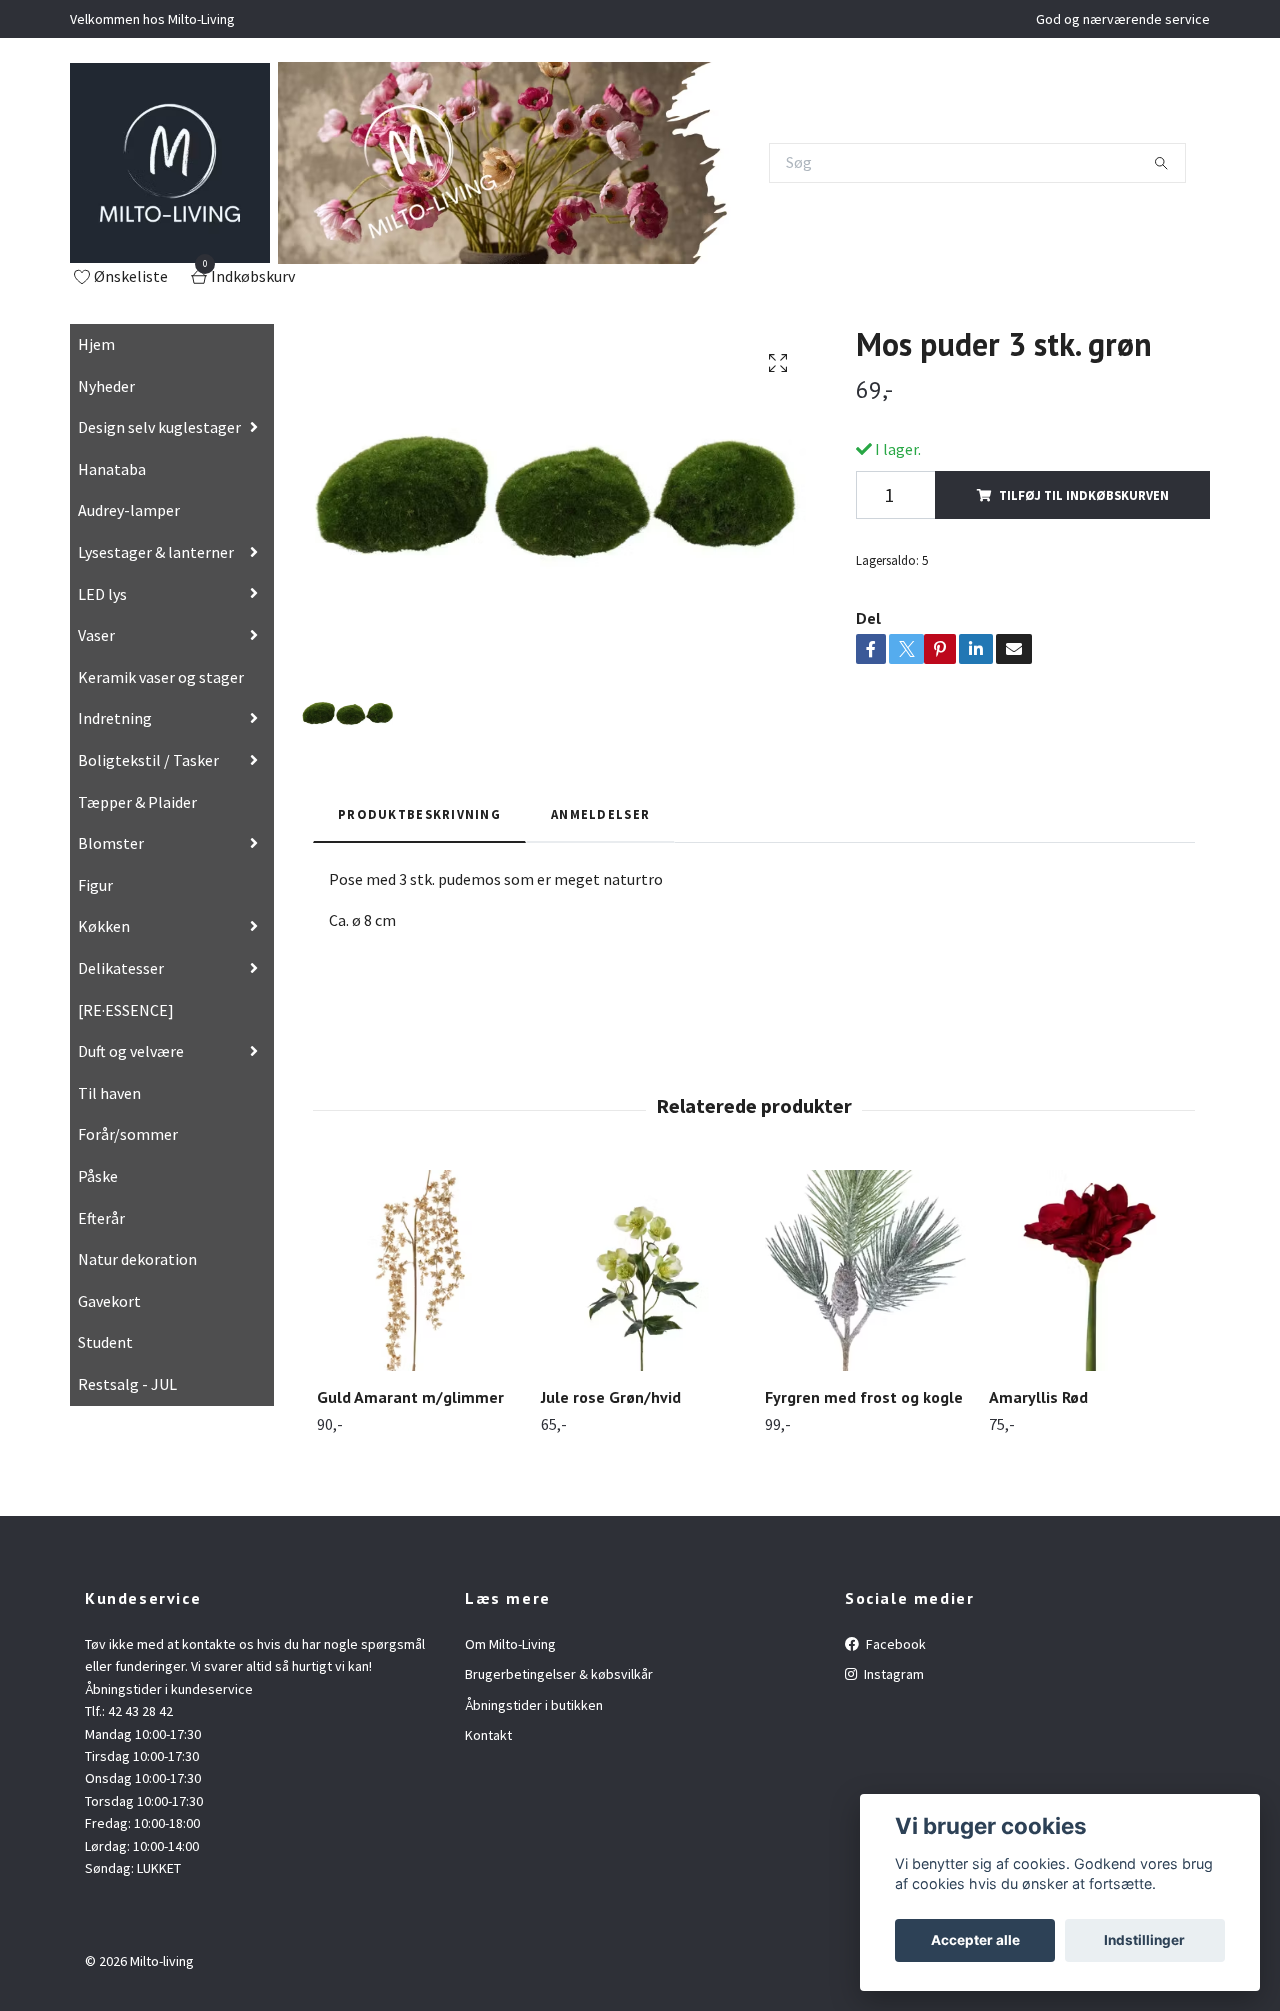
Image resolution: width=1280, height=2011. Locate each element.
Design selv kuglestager (159, 427)
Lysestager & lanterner (156, 552)
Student (105, 1342)
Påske (98, 1176)
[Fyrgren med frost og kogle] (865, 1270)
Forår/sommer (128, 1134)
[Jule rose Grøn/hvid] (641, 1270)
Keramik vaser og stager (161, 677)
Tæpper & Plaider (137, 802)
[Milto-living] (170, 163)
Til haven (109, 1093)
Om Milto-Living (510, 1644)
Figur (95, 885)
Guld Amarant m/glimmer (410, 1397)
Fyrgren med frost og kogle (864, 1397)
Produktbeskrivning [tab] (419, 814)
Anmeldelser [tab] (600, 814)
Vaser (96, 635)
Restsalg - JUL (127, 1384)
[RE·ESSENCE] (126, 1010)
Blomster (111, 843)
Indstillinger (1144, 1940)
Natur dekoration (137, 1259)
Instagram (892, 1674)
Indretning (115, 718)
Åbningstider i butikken (534, 1705)
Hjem (96, 344)
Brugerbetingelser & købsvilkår (559, 1674)
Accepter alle (975, 1940)
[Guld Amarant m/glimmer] (417, 1270)
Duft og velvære (131, 1051)
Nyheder (106, 386)
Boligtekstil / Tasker (148, 760)
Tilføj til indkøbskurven (1084, 495)
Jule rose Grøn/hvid (611, 1397)
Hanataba (112, 469)
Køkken (104, 926)
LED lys (102, 594)
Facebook (894, 1644)
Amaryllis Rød (1038, 1397)
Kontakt (488, 1735)
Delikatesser (121, 968)
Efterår (101, 1218)
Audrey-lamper (129, 510)
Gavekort (109, 1301)
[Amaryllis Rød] (1089, 1270)
